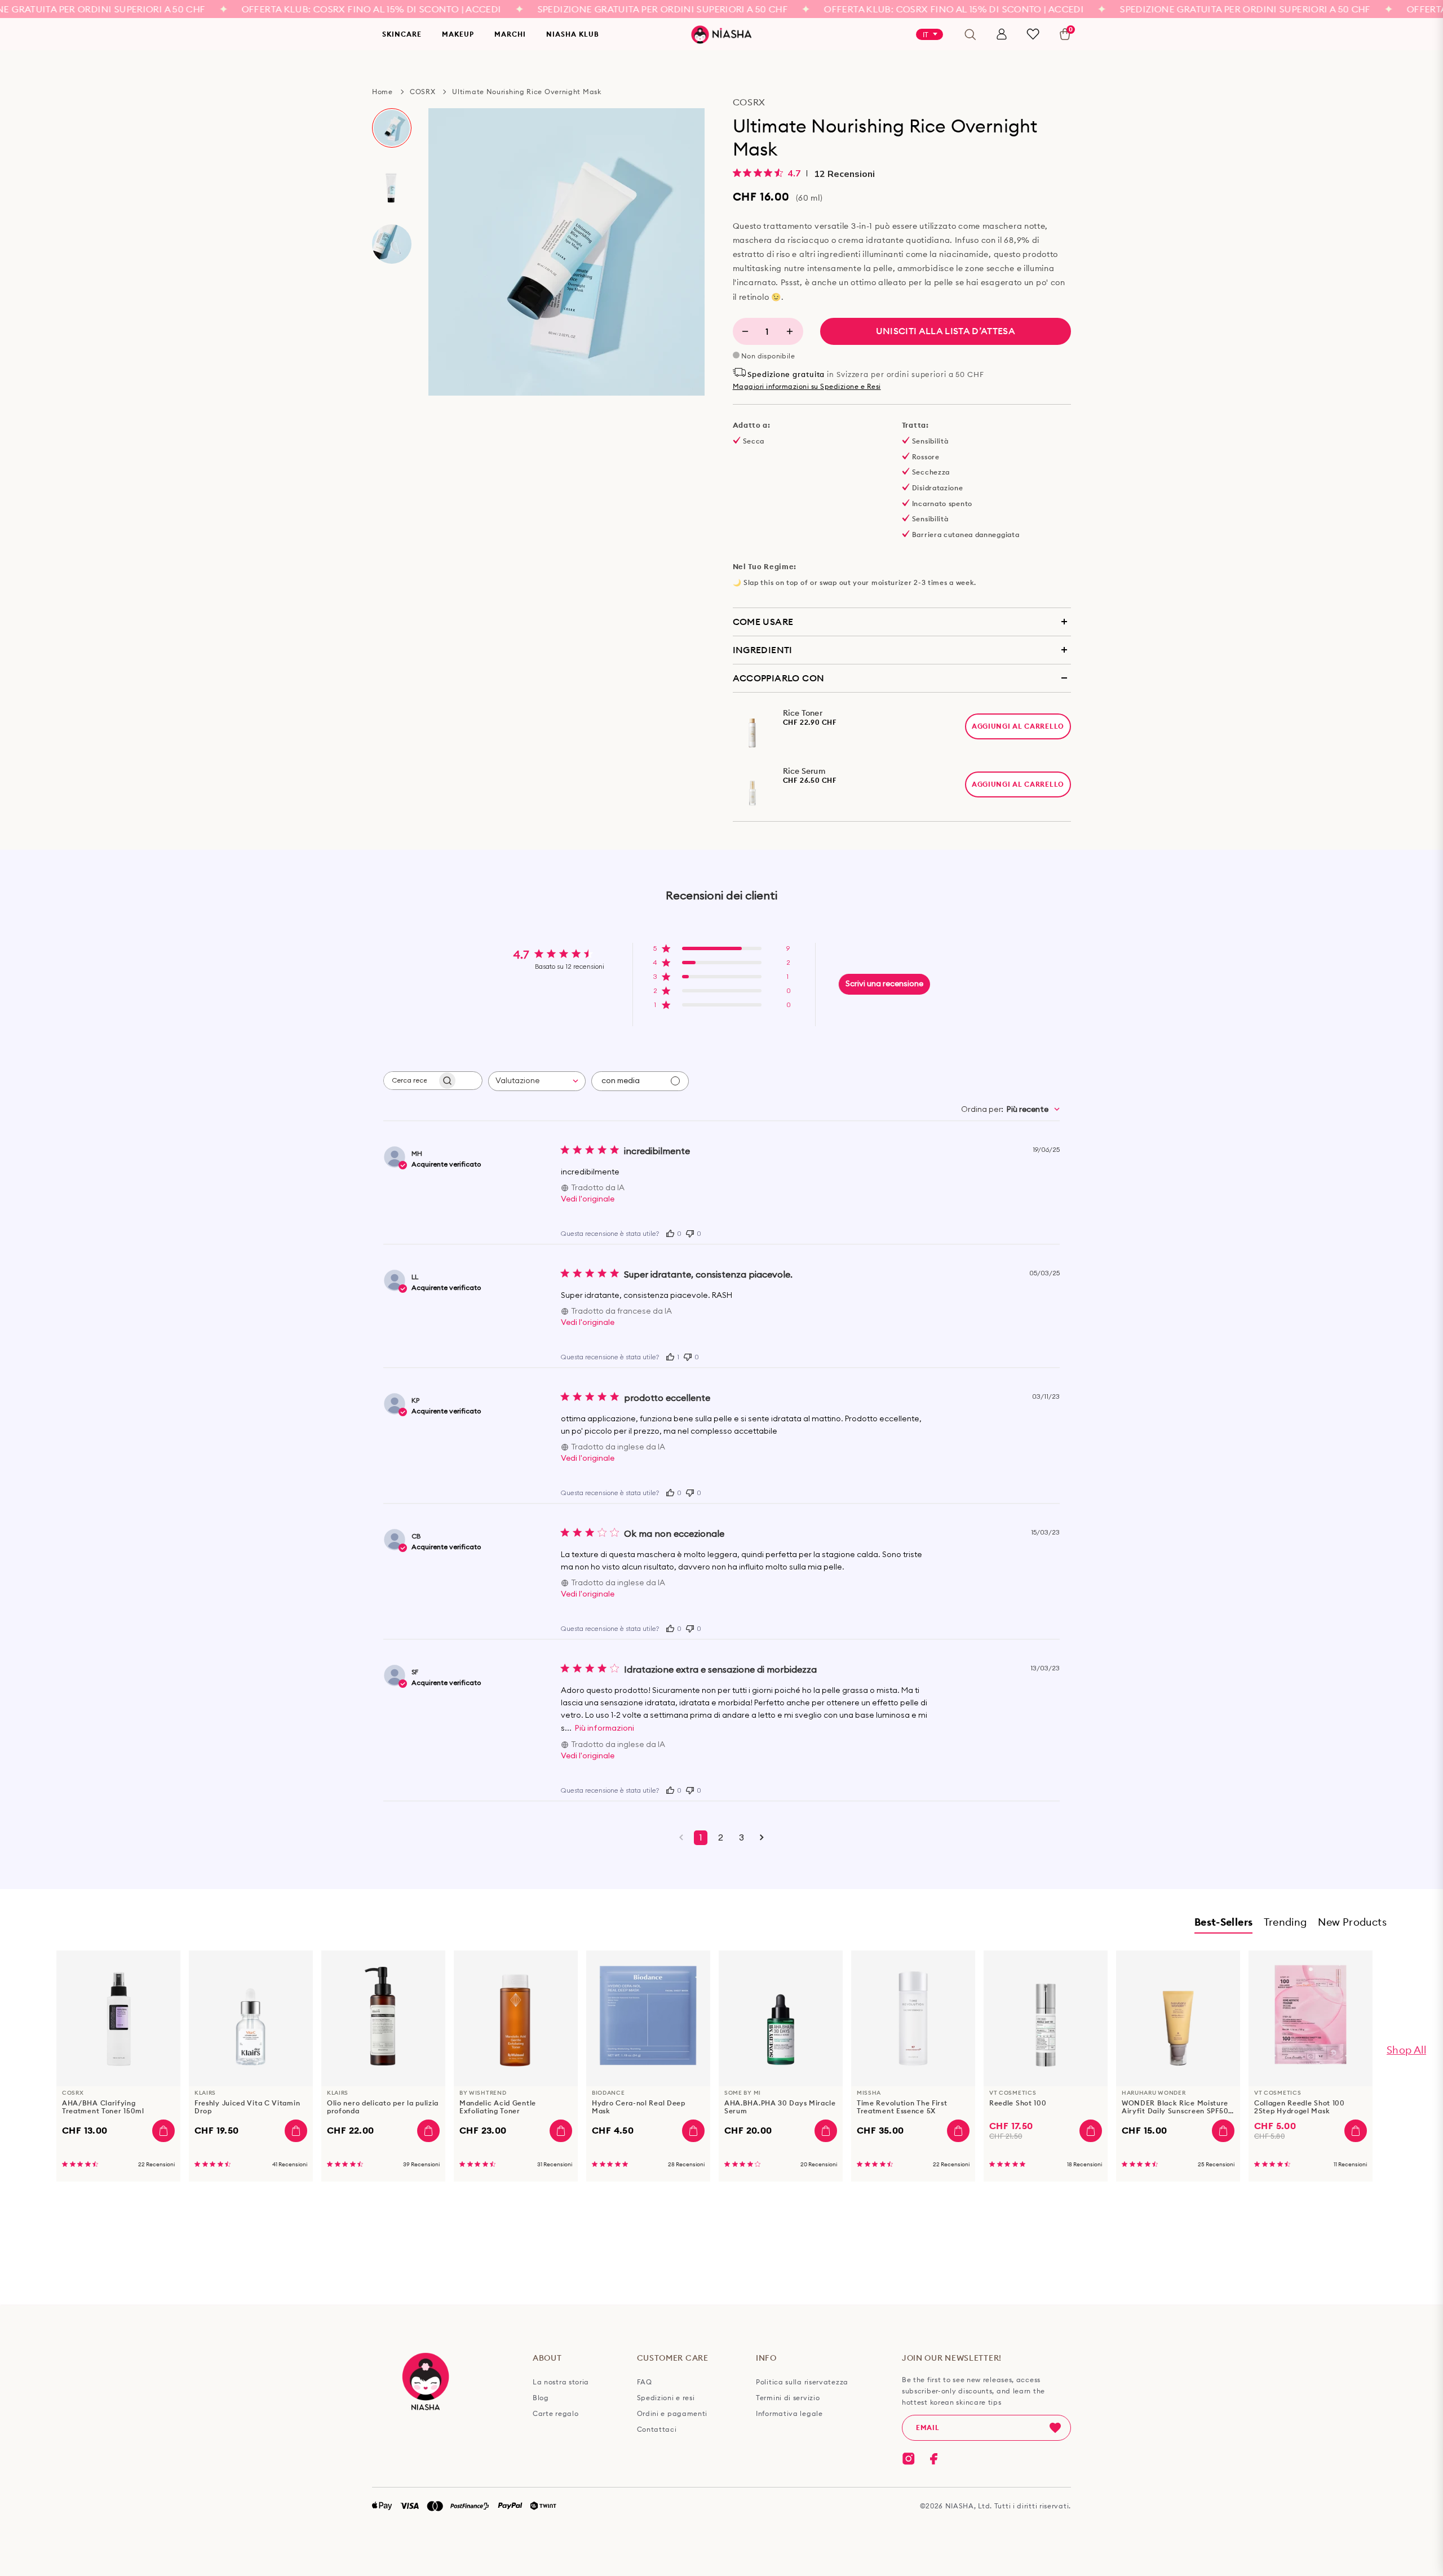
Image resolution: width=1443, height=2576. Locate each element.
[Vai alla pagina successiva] (762, 1838)
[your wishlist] (1033, 34)
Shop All (1406, 2050)
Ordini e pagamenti (672, 2414)
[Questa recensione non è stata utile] (690, 1232)
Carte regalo (555, 2414)
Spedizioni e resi (666, 2398)
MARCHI (510, 34)
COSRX (423, 92)
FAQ (645, 2382)
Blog (541, 2398)
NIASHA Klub (573, 34)
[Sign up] (1055, 2428)
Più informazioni (604, 1728)
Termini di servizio (788, 2398)
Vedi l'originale (588, 1199)
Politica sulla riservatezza (802, 2382)
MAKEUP (458, 34)
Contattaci (657, 2429)
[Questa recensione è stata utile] (670, 1232)
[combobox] (537, 1081)
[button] (722, 952)
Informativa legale (789, 2414)
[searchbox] (410, 1081)
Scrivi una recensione (884, 984)
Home (382, 92)
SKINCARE (402, 34)
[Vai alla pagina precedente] (681, 1838)
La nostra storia (561, 2382)
